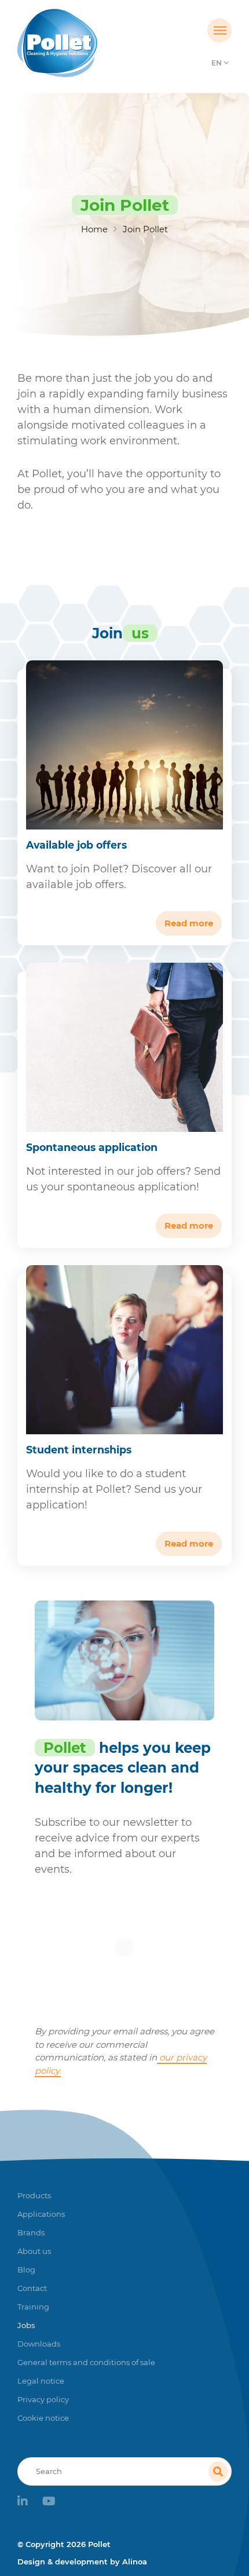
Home (94, 229)
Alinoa (135, 2562)
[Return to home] (98, 43)
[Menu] (219, 31)
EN (217, 63)
